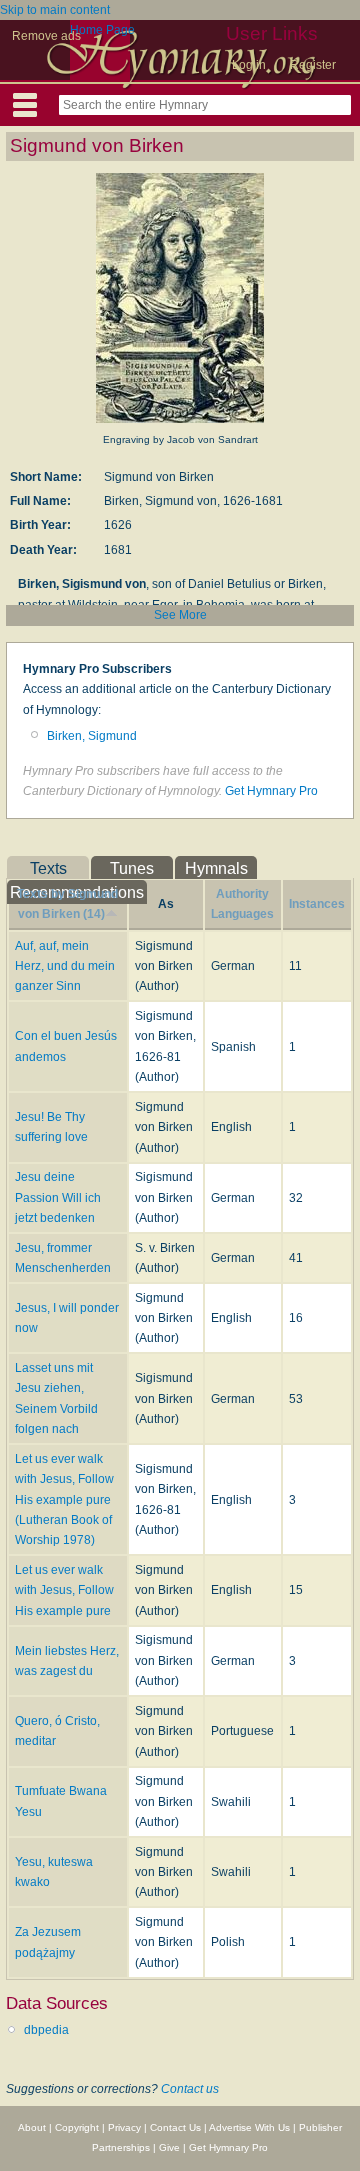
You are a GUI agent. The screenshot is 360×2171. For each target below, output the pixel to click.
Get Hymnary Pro (271, 791)
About (32, 2127)
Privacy (124, 2127)
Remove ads (46, 36)
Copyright (77, 2127)
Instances (317, 904)
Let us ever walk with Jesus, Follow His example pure (64, 1590)
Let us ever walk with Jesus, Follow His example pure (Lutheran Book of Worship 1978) (64, 1500)
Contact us (190, 2089)
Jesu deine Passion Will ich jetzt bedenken (58, 1197)
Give (169, 2147)
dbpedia (46, 2030)
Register (313, 65)
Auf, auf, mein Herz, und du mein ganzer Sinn (65, 966)
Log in (249, 65)
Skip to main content (55, 10)
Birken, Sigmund (92, 736)
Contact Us (175, 2127)
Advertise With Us (249, 2127)
